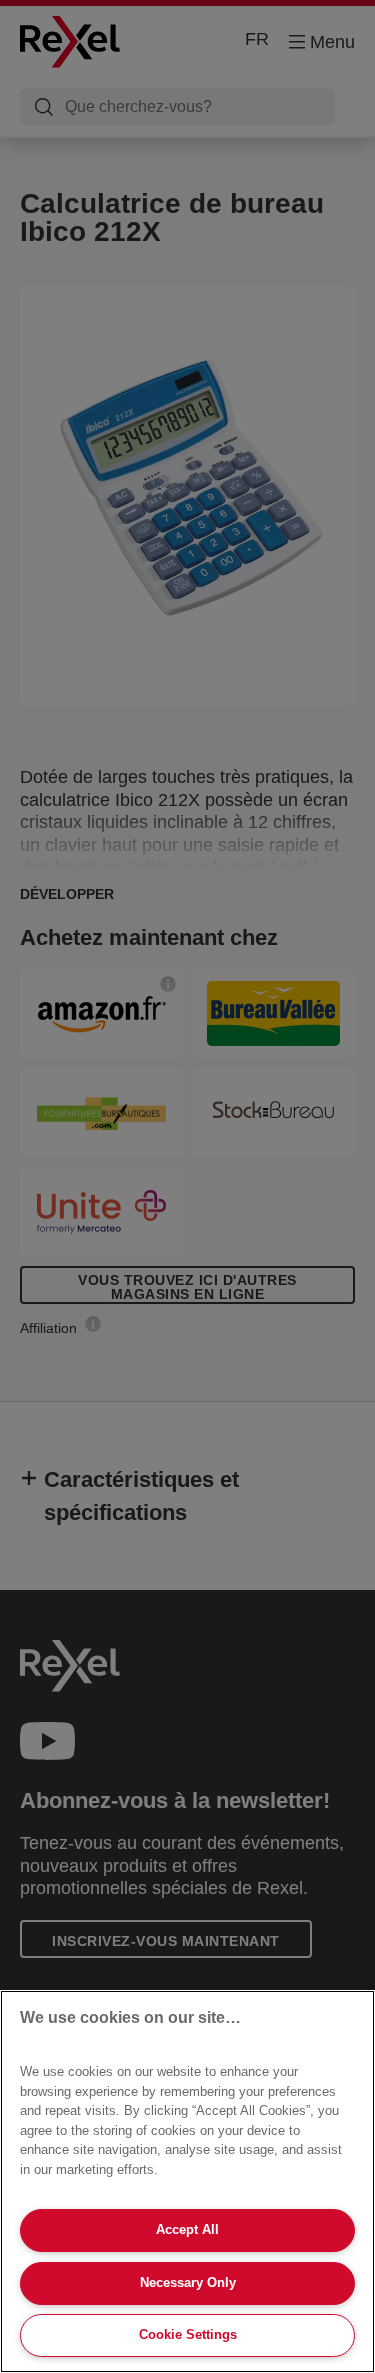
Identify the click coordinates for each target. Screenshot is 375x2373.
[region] (187, 2181)
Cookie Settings (188, 2334)
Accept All (187, 2229)
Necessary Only (188, 2282)
